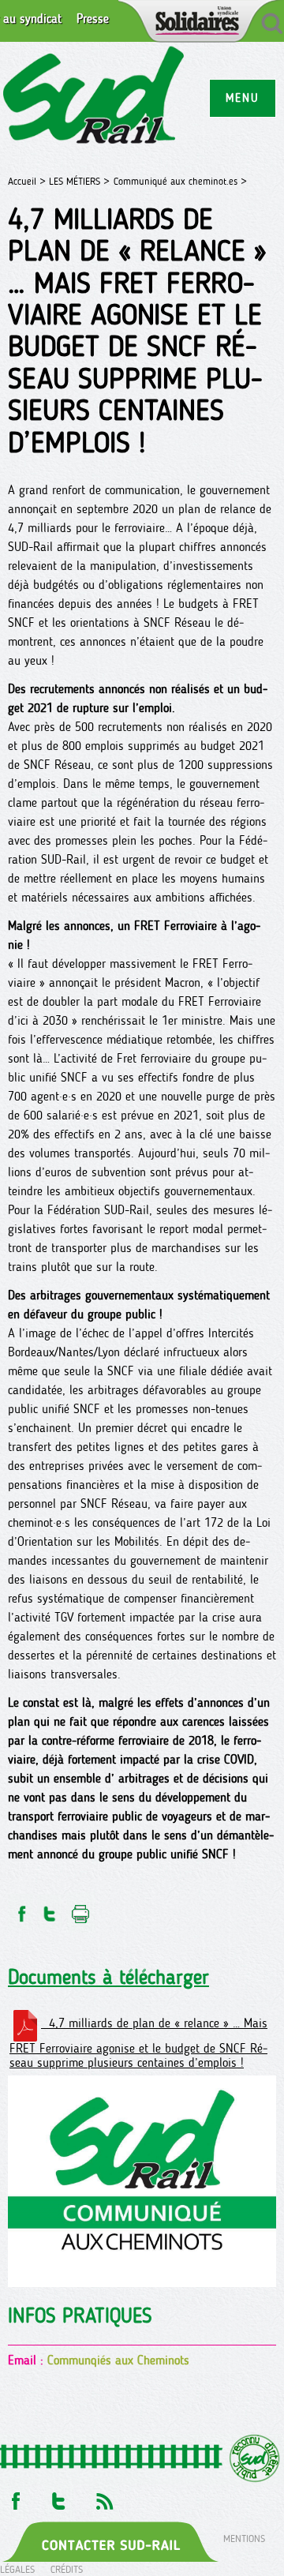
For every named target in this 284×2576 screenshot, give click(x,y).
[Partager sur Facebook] (21, 1909)
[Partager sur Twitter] (50, 1909)
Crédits (67, 2569)
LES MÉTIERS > (79, 181)
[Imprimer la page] (81, 1909)
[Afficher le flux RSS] (104, 2497)
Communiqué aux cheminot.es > (180, 181)
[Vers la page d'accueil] (94, 97)
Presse (93, 19)
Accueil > (28, 181)
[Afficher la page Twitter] (59, 2497)
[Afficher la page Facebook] (14, 2497)
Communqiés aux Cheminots (118, 2360)
